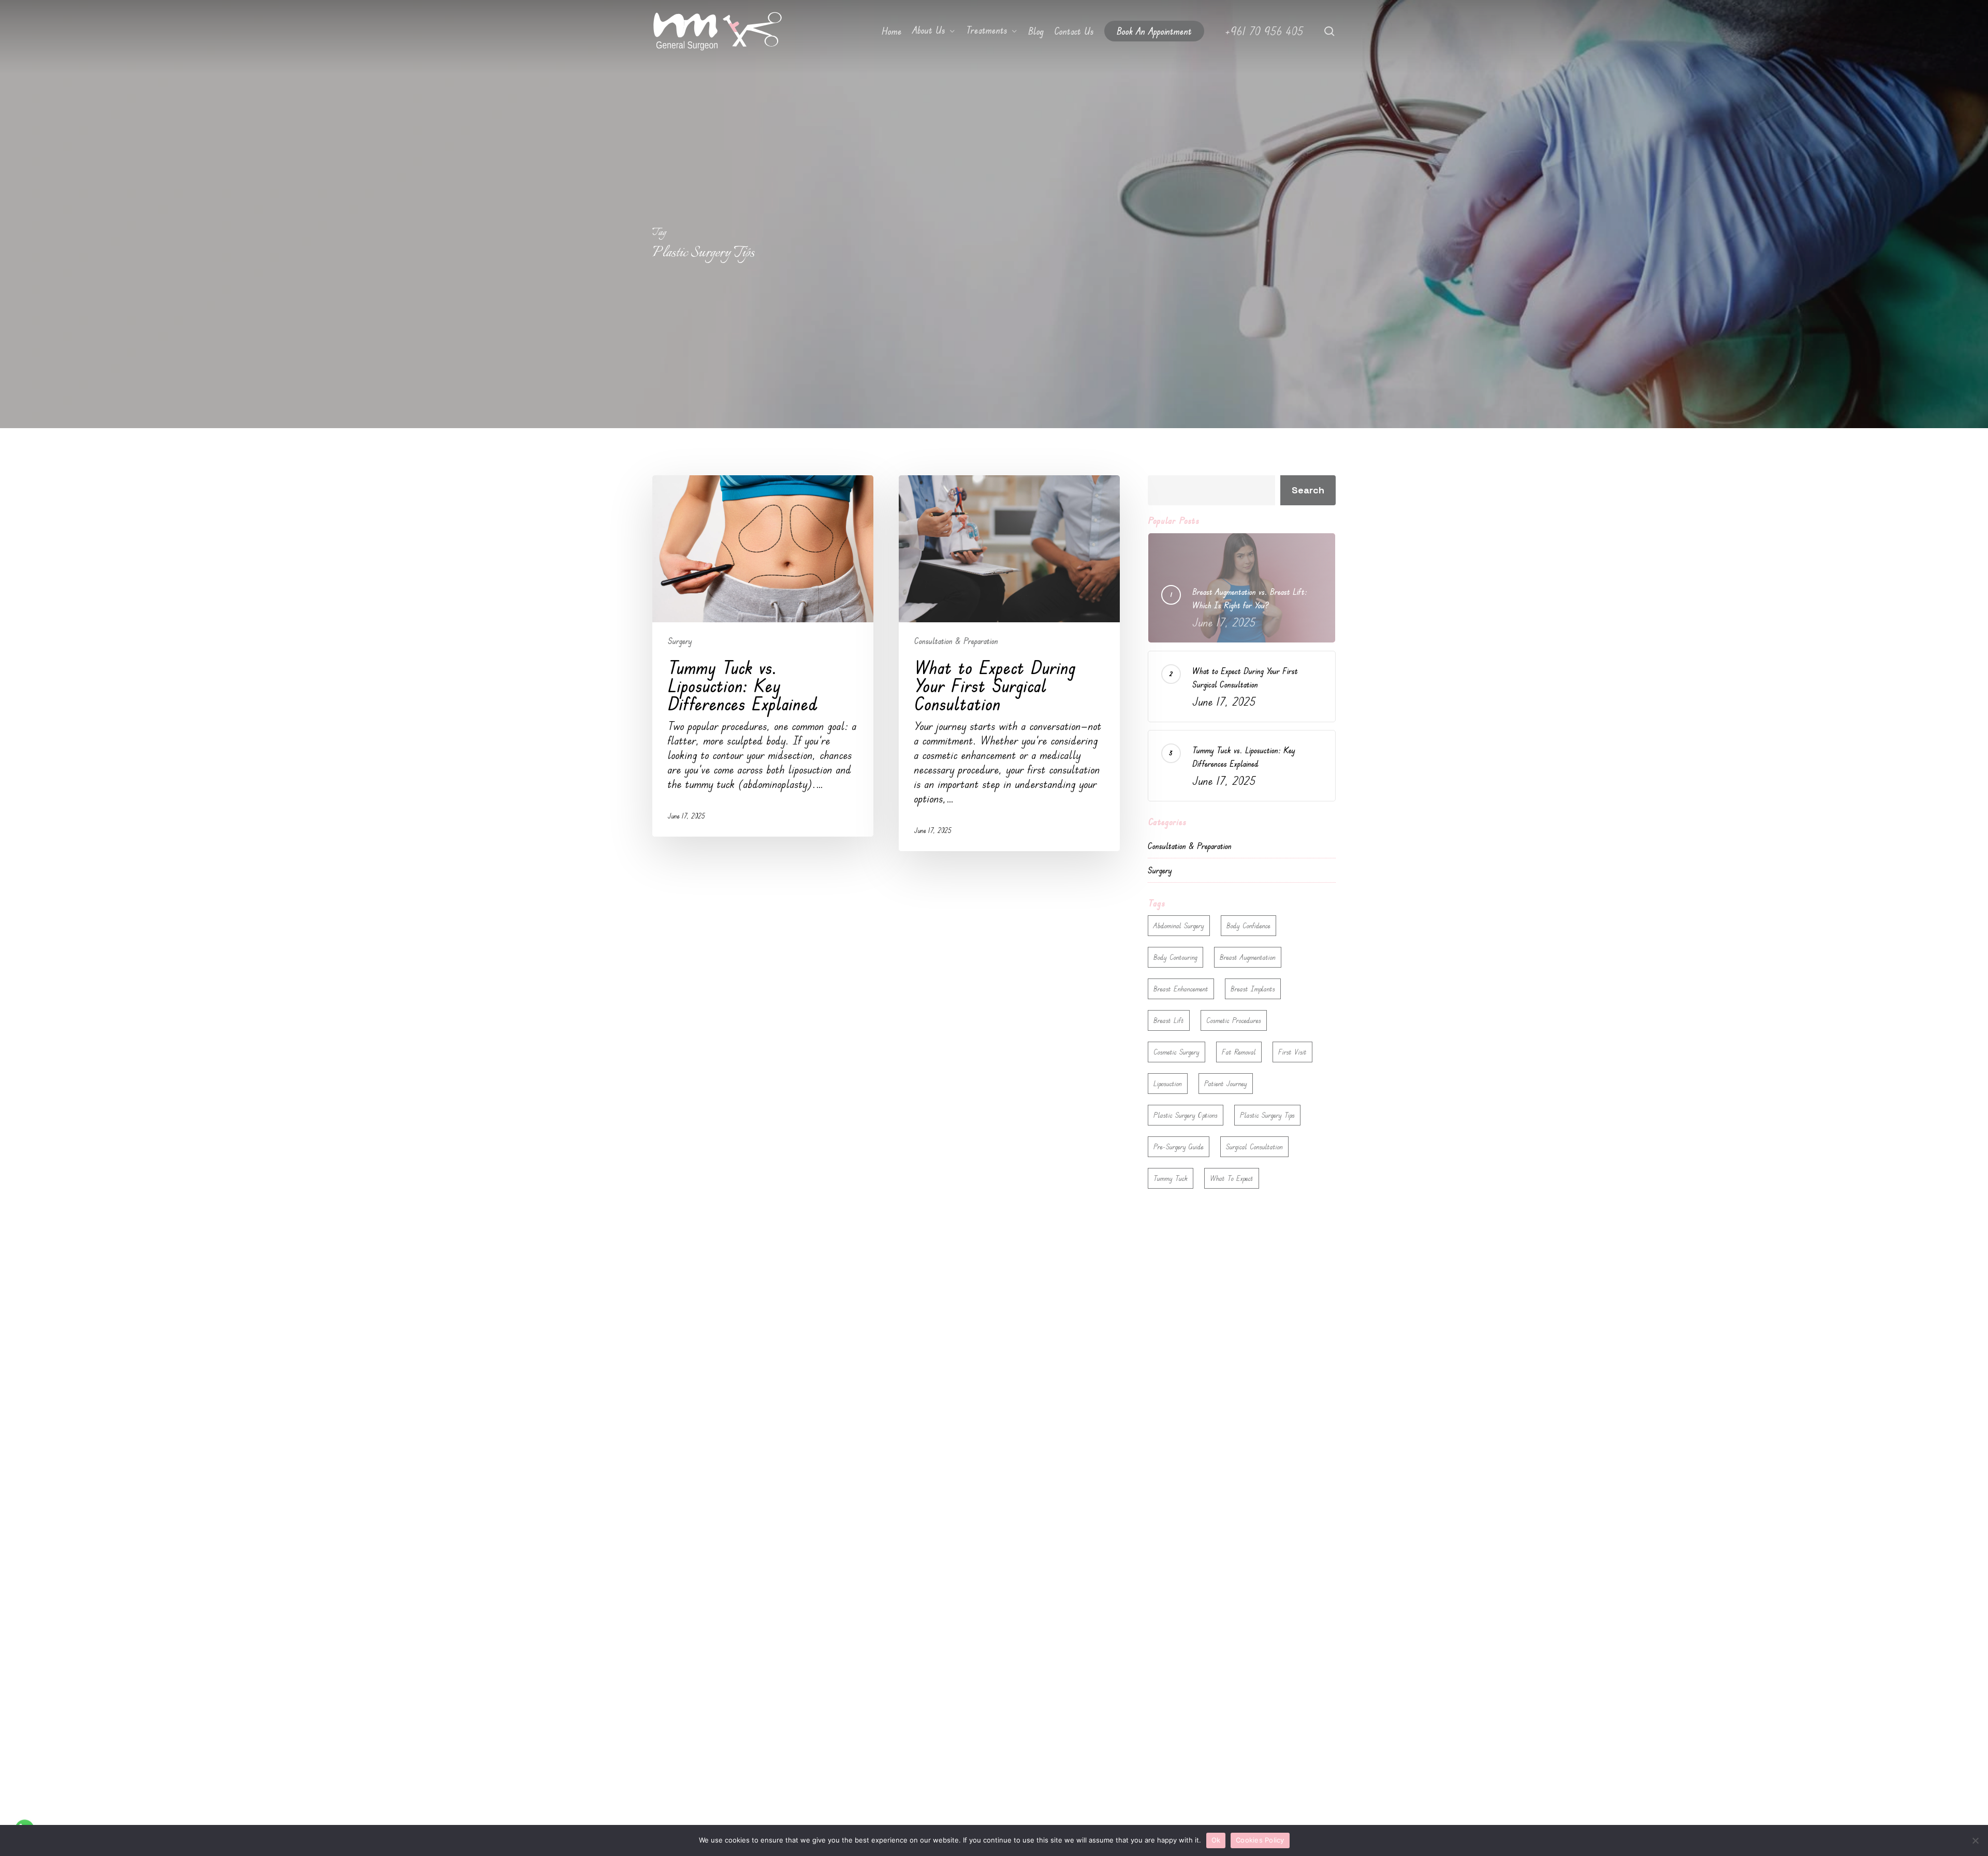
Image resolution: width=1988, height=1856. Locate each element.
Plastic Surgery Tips (1267, 1115)
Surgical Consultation (1254, 1146)
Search (1308, 490)
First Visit (1292, 1052)
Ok (1216, 1840)
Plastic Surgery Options (1186, 1115)
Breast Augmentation (1248, 957)
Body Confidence (1248, 925)
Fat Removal (1239, 1052)
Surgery (680, 641)
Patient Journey (1226, 1083)
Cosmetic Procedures (1234, 1020)
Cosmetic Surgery (1176, 1052)
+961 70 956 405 (1264, 31)
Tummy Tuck (1171, 1178)
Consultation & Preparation (956, 641)
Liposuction (1168, 1083)
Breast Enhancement (1181, 989)
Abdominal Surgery (1179, 925)
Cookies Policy (1260, 1840)
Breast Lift (1169, 1020)
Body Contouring (1175, 957)
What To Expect (1232, 1178)
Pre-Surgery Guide (1179, 1146)
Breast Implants (1253, 989)
